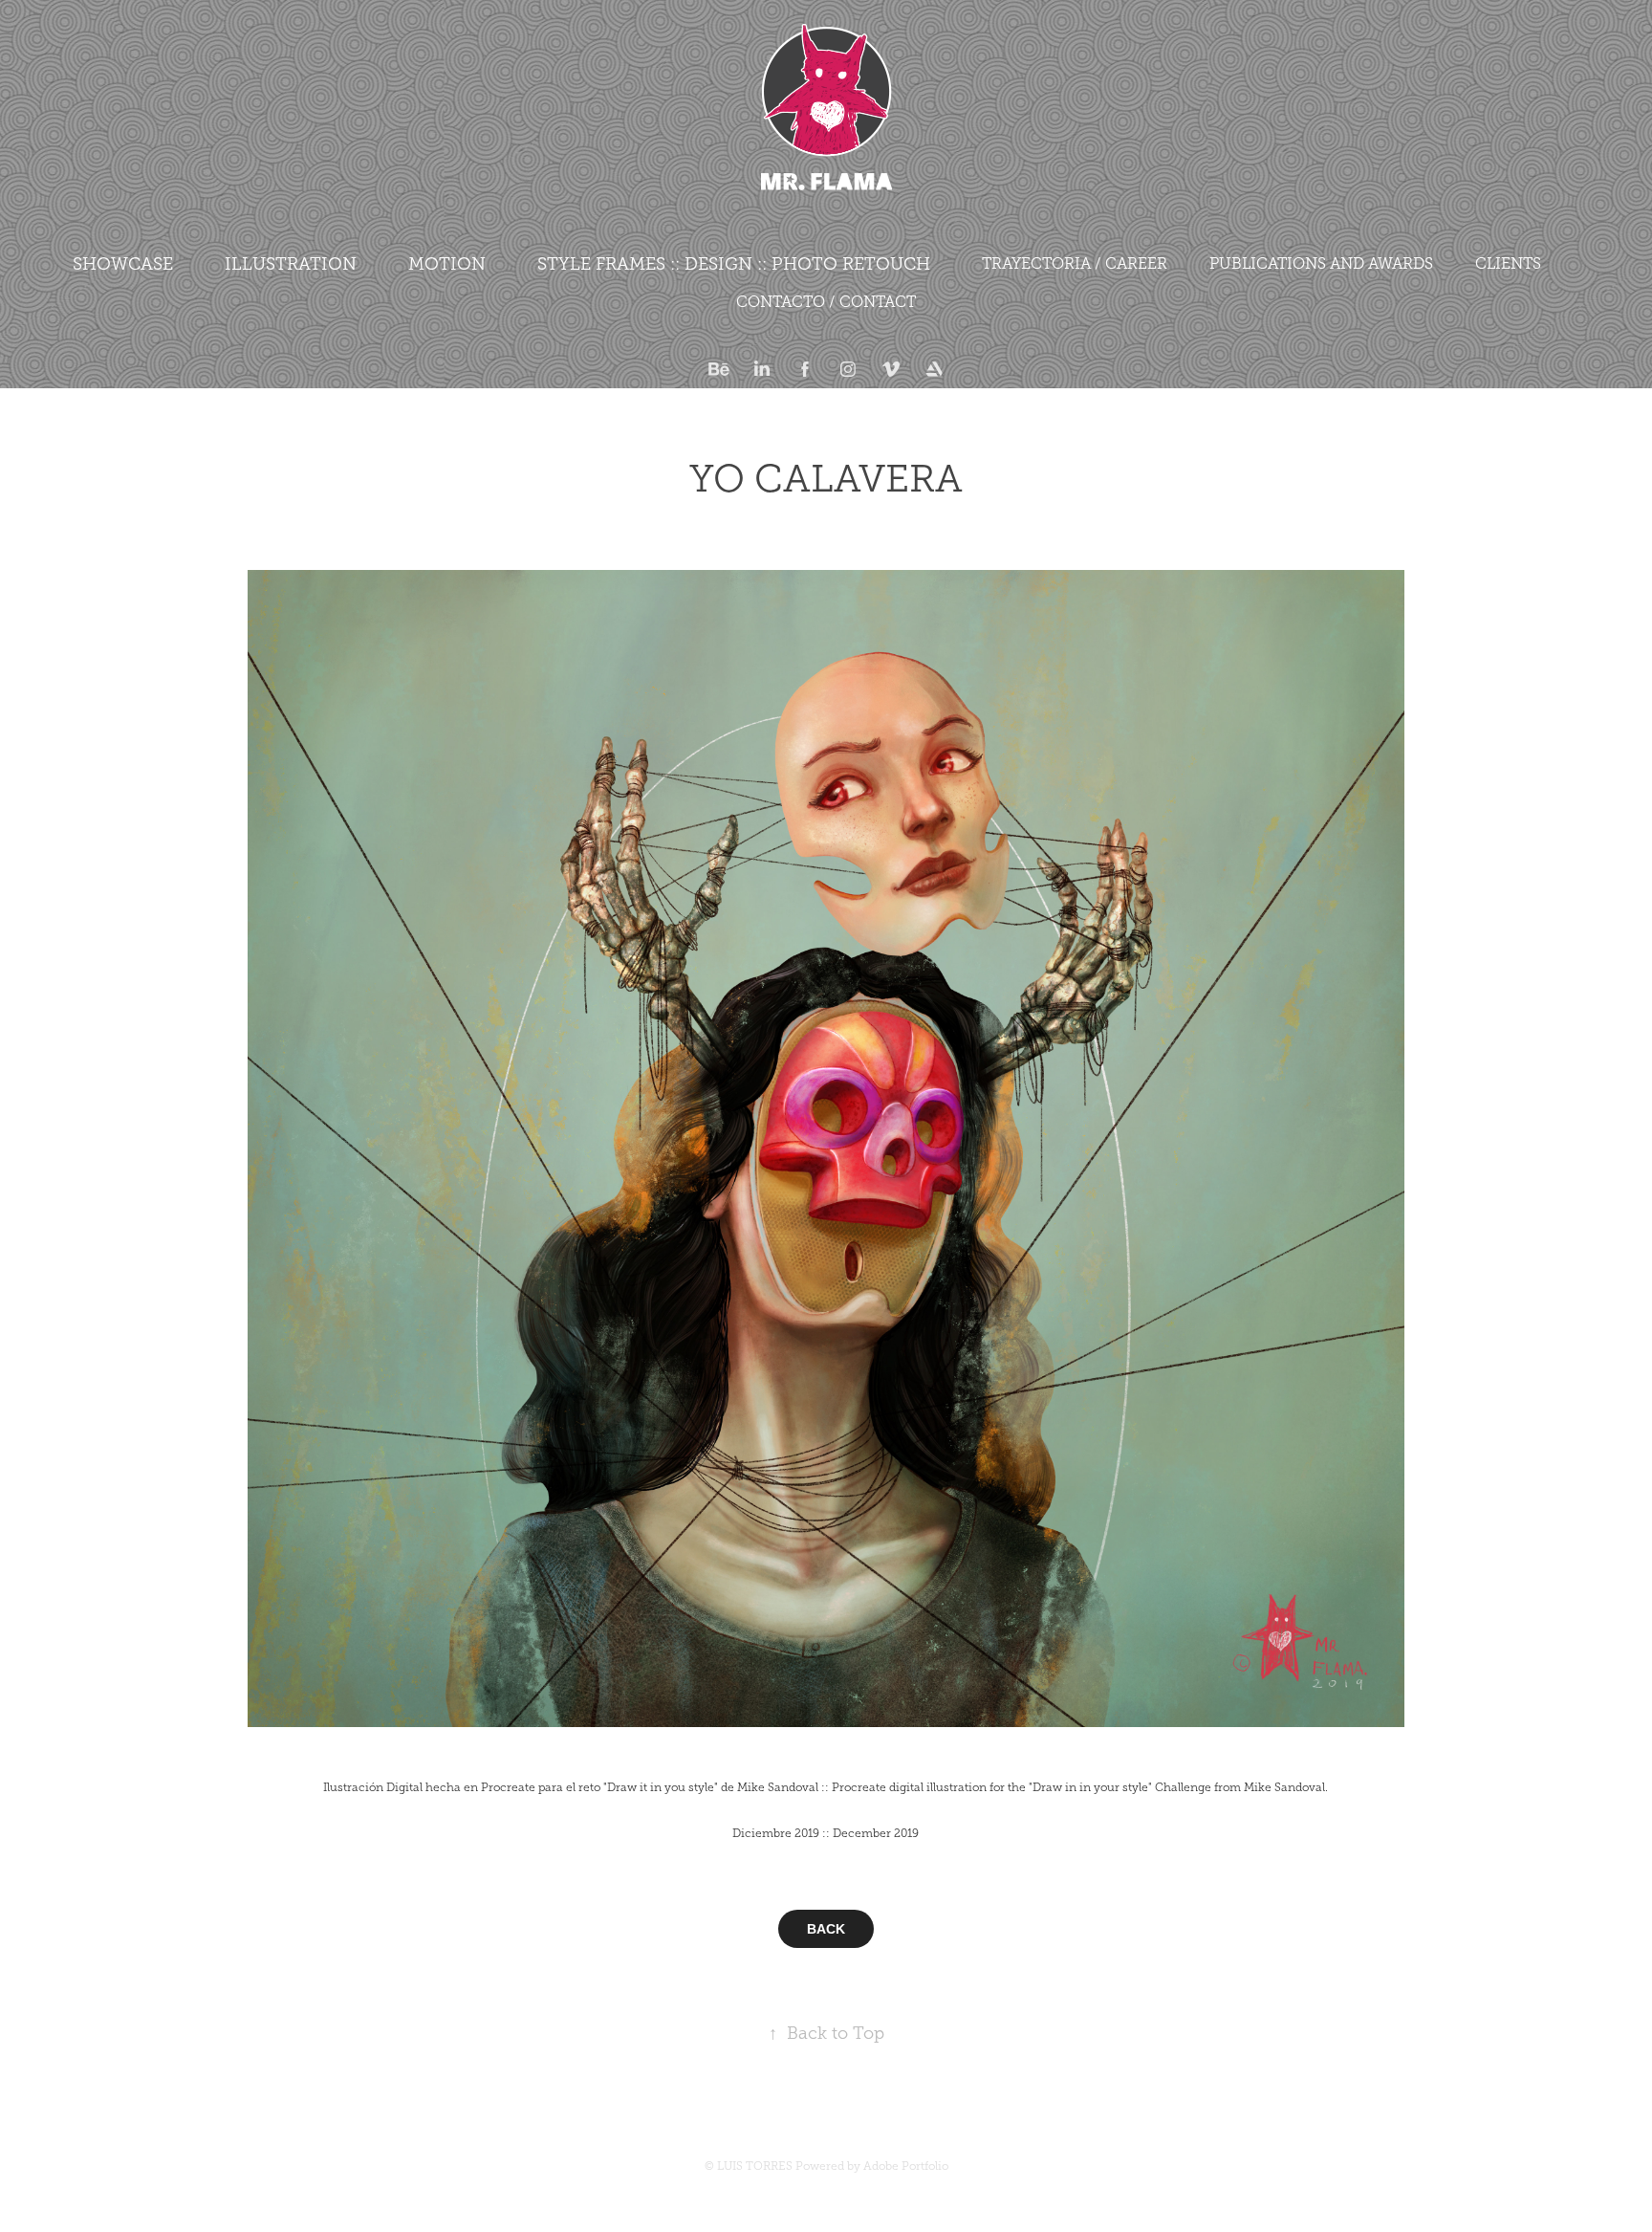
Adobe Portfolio (906, 2166)
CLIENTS (1508, 263)
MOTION (447, 264)
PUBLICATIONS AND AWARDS (1321, 263)
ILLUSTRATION (291, 264)
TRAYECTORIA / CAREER (1075, 263)
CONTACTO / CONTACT (826, 302)
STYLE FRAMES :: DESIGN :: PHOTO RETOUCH (734, 264)
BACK (826, 1929)
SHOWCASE (123, 264)
